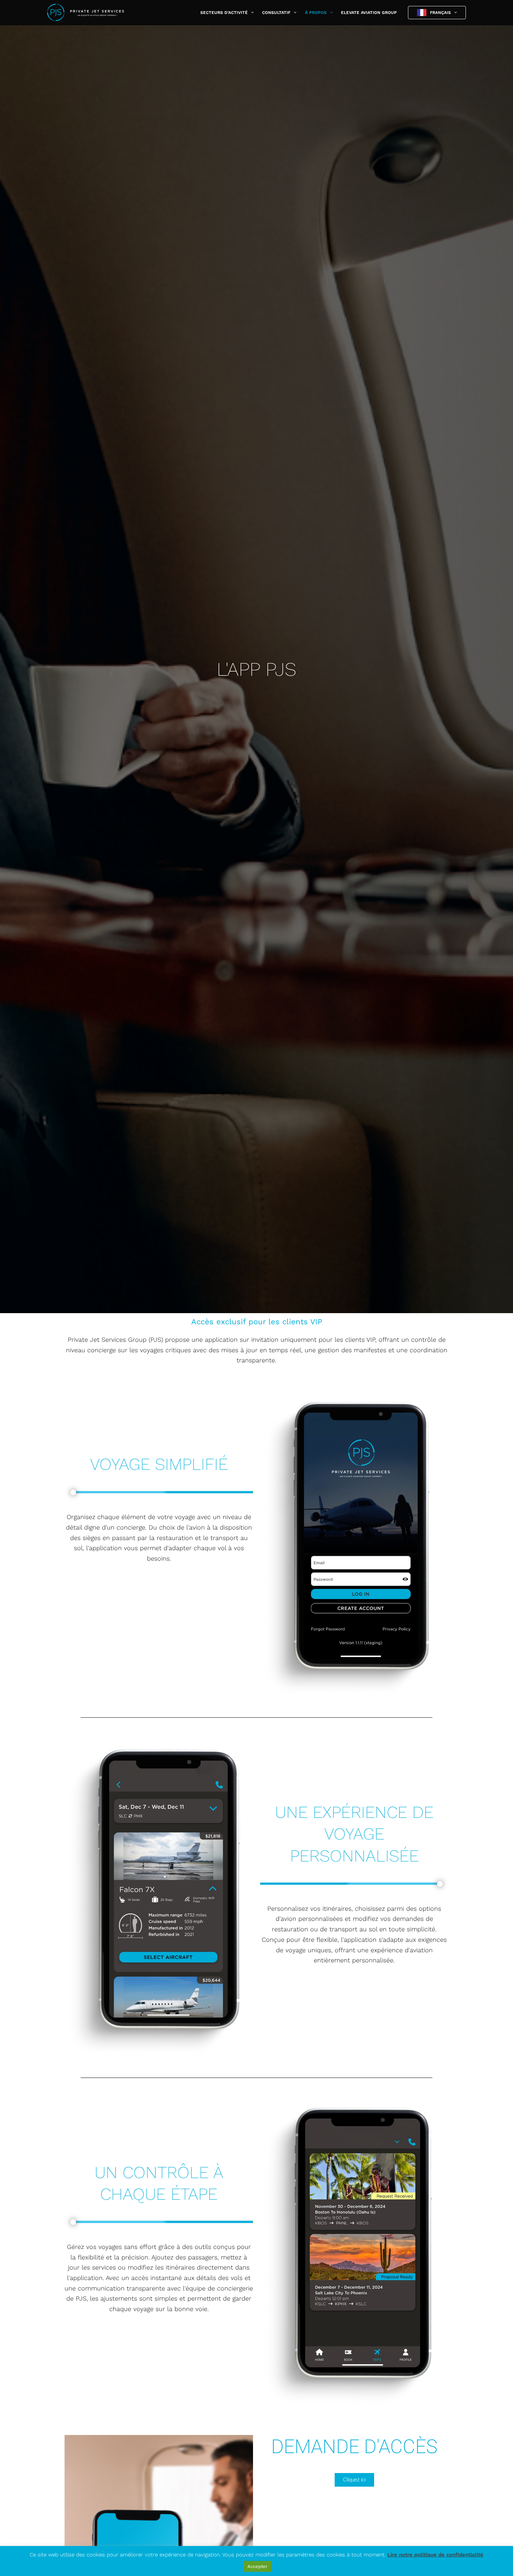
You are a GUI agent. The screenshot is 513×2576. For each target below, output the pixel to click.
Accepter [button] (257, 2566)
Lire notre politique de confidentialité (435, 2555)
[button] (251, 13)
